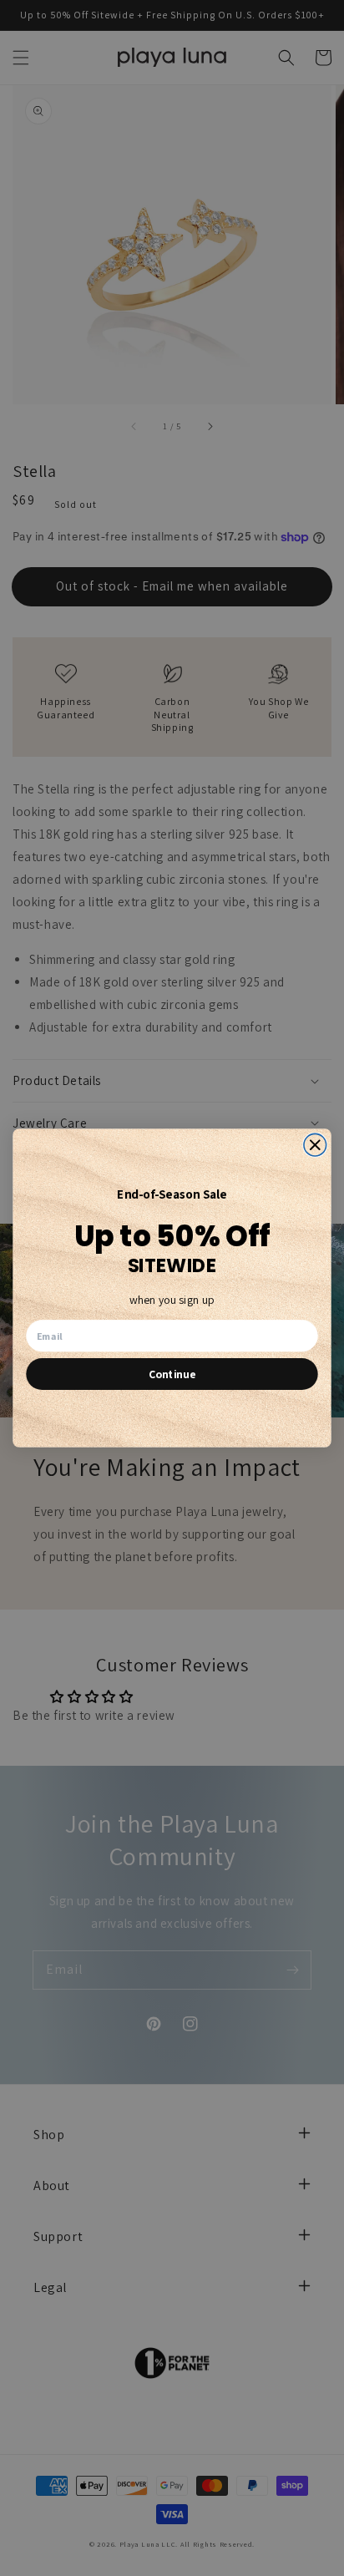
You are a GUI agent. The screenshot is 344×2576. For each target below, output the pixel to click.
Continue (172, 1374)
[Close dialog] (315, 1145)
